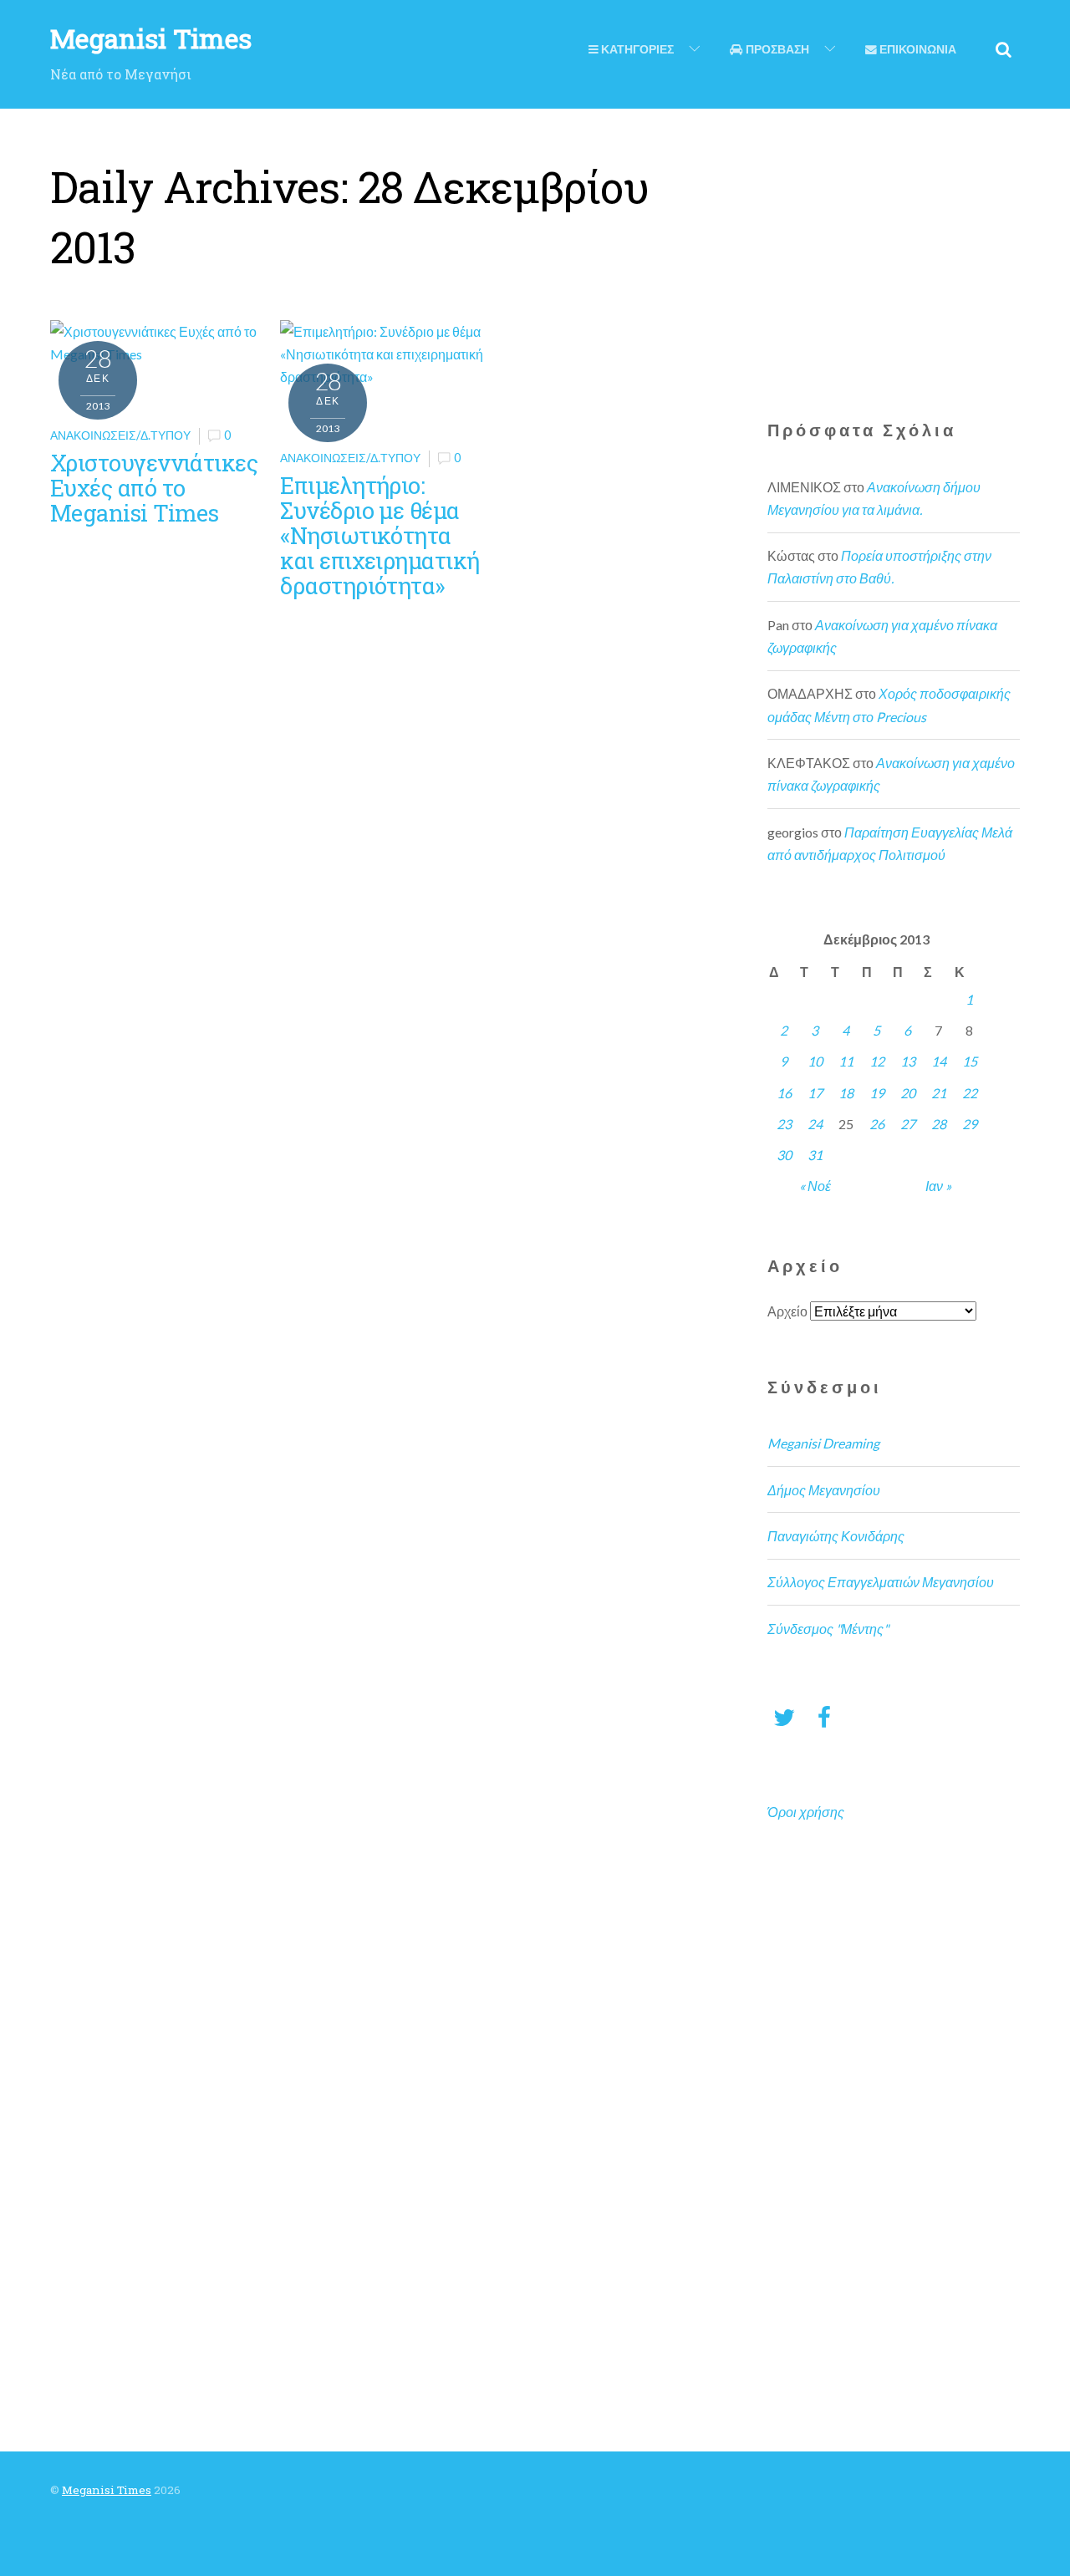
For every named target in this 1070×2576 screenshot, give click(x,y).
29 (970, 1124)
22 (970, 1093)
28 (939, 1124)
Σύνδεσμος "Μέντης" (828, 1629)
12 (877, 1061)
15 (970, 1061)
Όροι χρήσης (806, 1812)
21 (939, 1093)
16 (784, 1093)
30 (784, 1155)
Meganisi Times (107, 2490)
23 (784, 1124)
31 (815, 1155)
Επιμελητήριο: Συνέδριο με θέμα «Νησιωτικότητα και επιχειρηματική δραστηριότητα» (380, 535)
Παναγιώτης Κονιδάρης (836, 1536)
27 (908, 1124)
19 (877, 1093)
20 (908, 1093)
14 (939, 1061)
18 (846, 1093)
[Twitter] (784, 1716)
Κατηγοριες (636, 49)
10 (815, 1061)
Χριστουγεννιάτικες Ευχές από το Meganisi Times (154, 487)
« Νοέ (815, 1186)
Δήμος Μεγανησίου (824, 1490)
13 (908, 1061)
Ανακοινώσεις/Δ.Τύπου (120, 435)
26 (877, 1124)
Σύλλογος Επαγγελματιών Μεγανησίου (881, 1582)
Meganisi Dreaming (823, 1443)
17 (815, 1093)
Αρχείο (787, 1311)
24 (815, 1124)
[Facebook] (824, 1716)
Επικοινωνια (917, 49)
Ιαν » (938, 1186)
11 (846, 1061)
